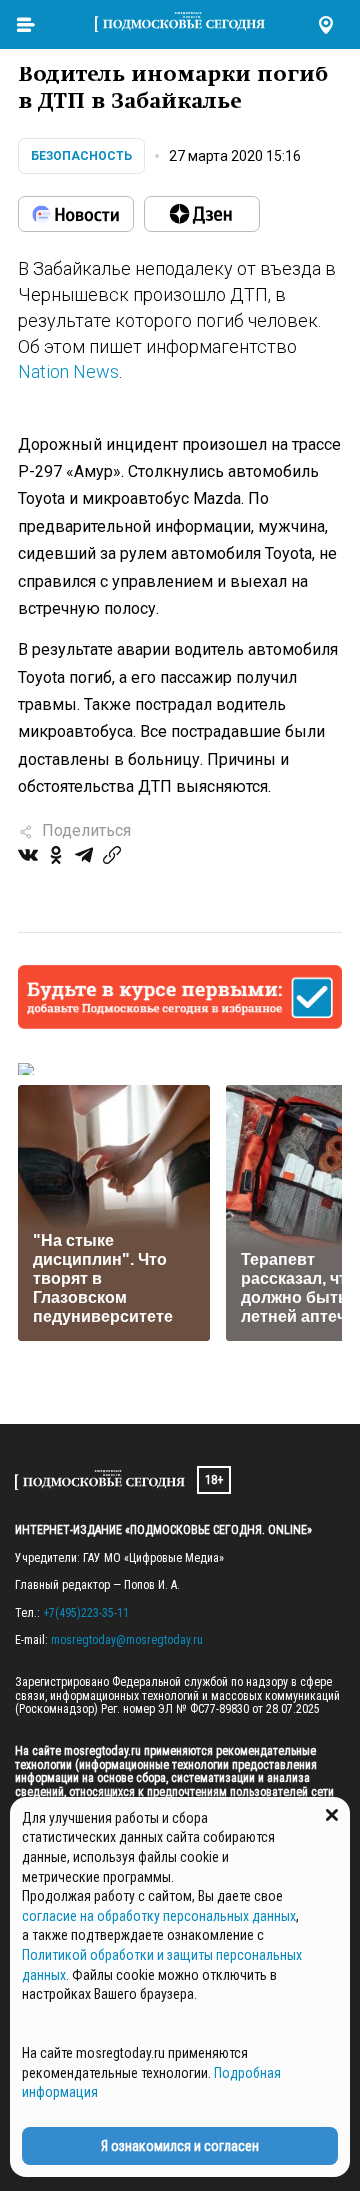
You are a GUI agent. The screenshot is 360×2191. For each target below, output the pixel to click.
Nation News (68, 371)
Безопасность (81, 156)
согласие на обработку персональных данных (159, 1916)
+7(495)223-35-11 (86, 1613)
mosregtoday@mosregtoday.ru (127, 1640)
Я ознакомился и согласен (180, 2146)
